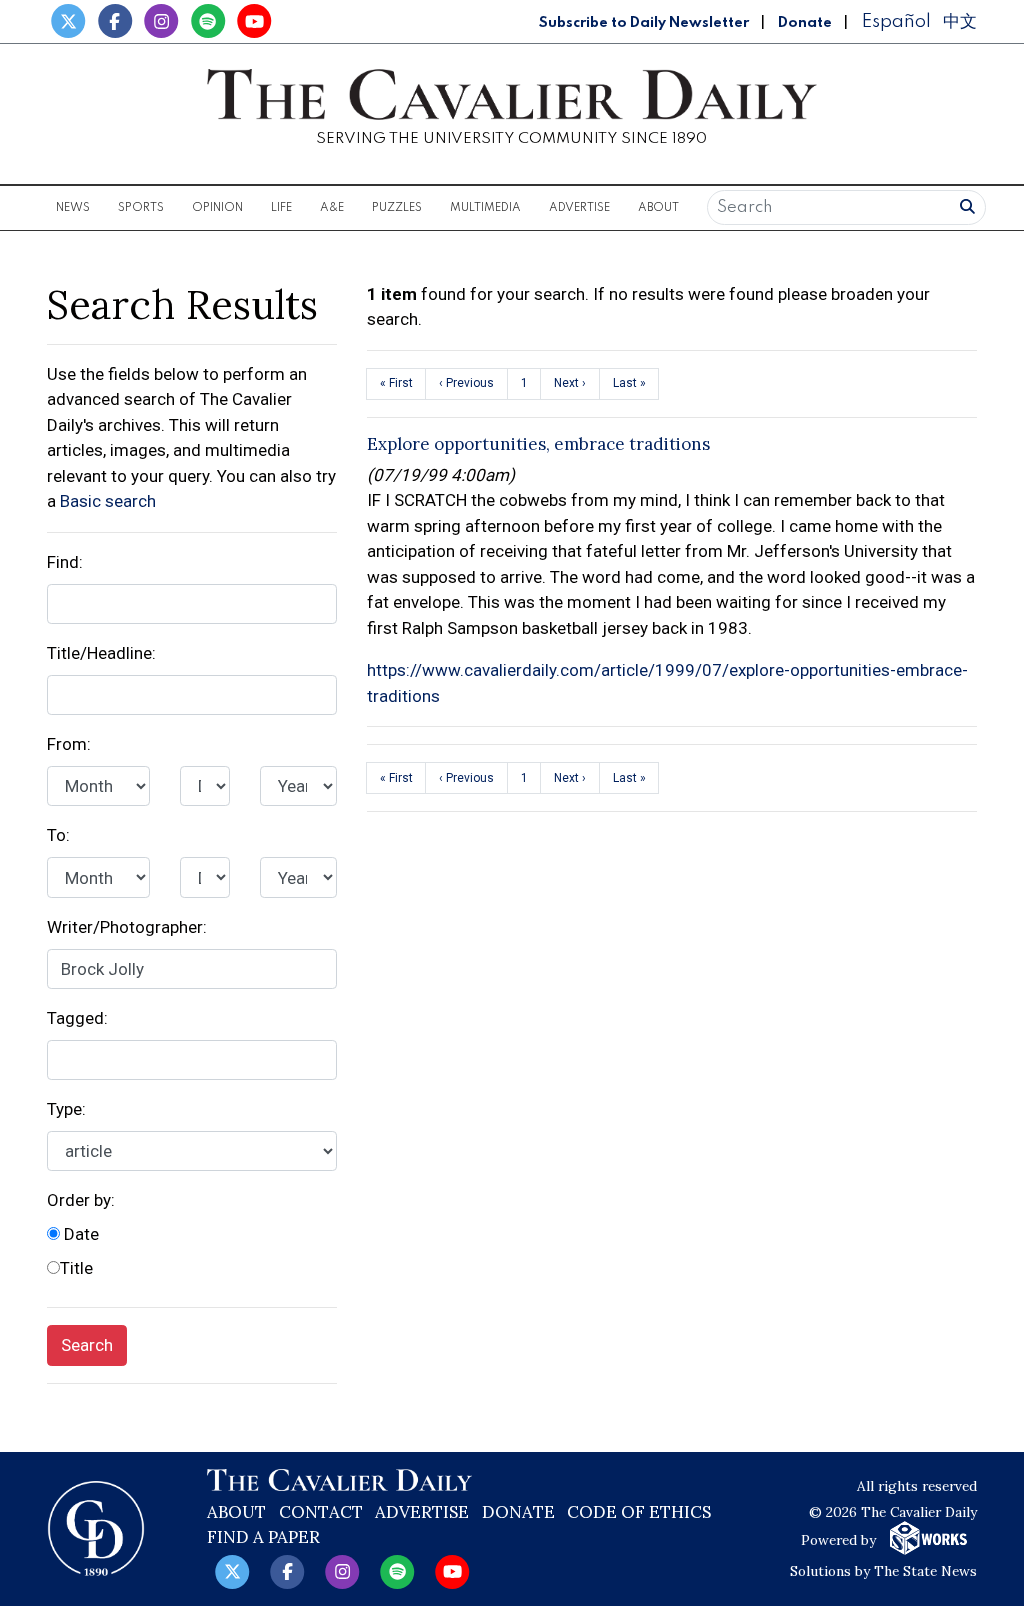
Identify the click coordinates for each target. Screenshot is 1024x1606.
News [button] (73, 208)
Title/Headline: (101, 653)
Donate (805, 23)
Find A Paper (263, 1537)
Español (896, 21)
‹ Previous (466, 383)
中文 (960, 21)
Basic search (108, 501)
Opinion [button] (217, 208)
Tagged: (77, 1018)
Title (76, 1268)
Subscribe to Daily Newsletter (644, 23)
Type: (66, 1109)
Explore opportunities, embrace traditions (538, 444)
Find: (65, 562)
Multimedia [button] (485, 208)
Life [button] (281, 208)
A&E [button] (332, 208)
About (236, 1512)
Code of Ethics (639, 1512)
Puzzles (397, 208)
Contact (321, 1512)
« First (396, 383)
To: (58, 835)
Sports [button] (141, 208)
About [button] (658, 208)
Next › (570, 383)
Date (79, 1234)
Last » (629, 383)
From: (69, 744)
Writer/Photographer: (127, 927)
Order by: (81, 1200)
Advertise (579, 208)
